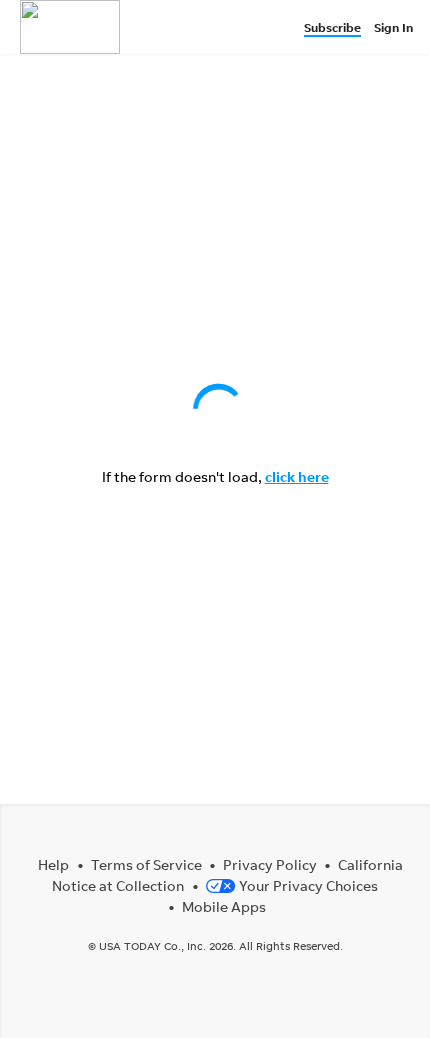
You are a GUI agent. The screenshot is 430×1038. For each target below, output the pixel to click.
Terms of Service (146, 864)
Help (53, 864)
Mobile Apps (224, 906)
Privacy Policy (270, 864)
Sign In (393, 27)
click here (297, 476)
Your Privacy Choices (308, 885)
